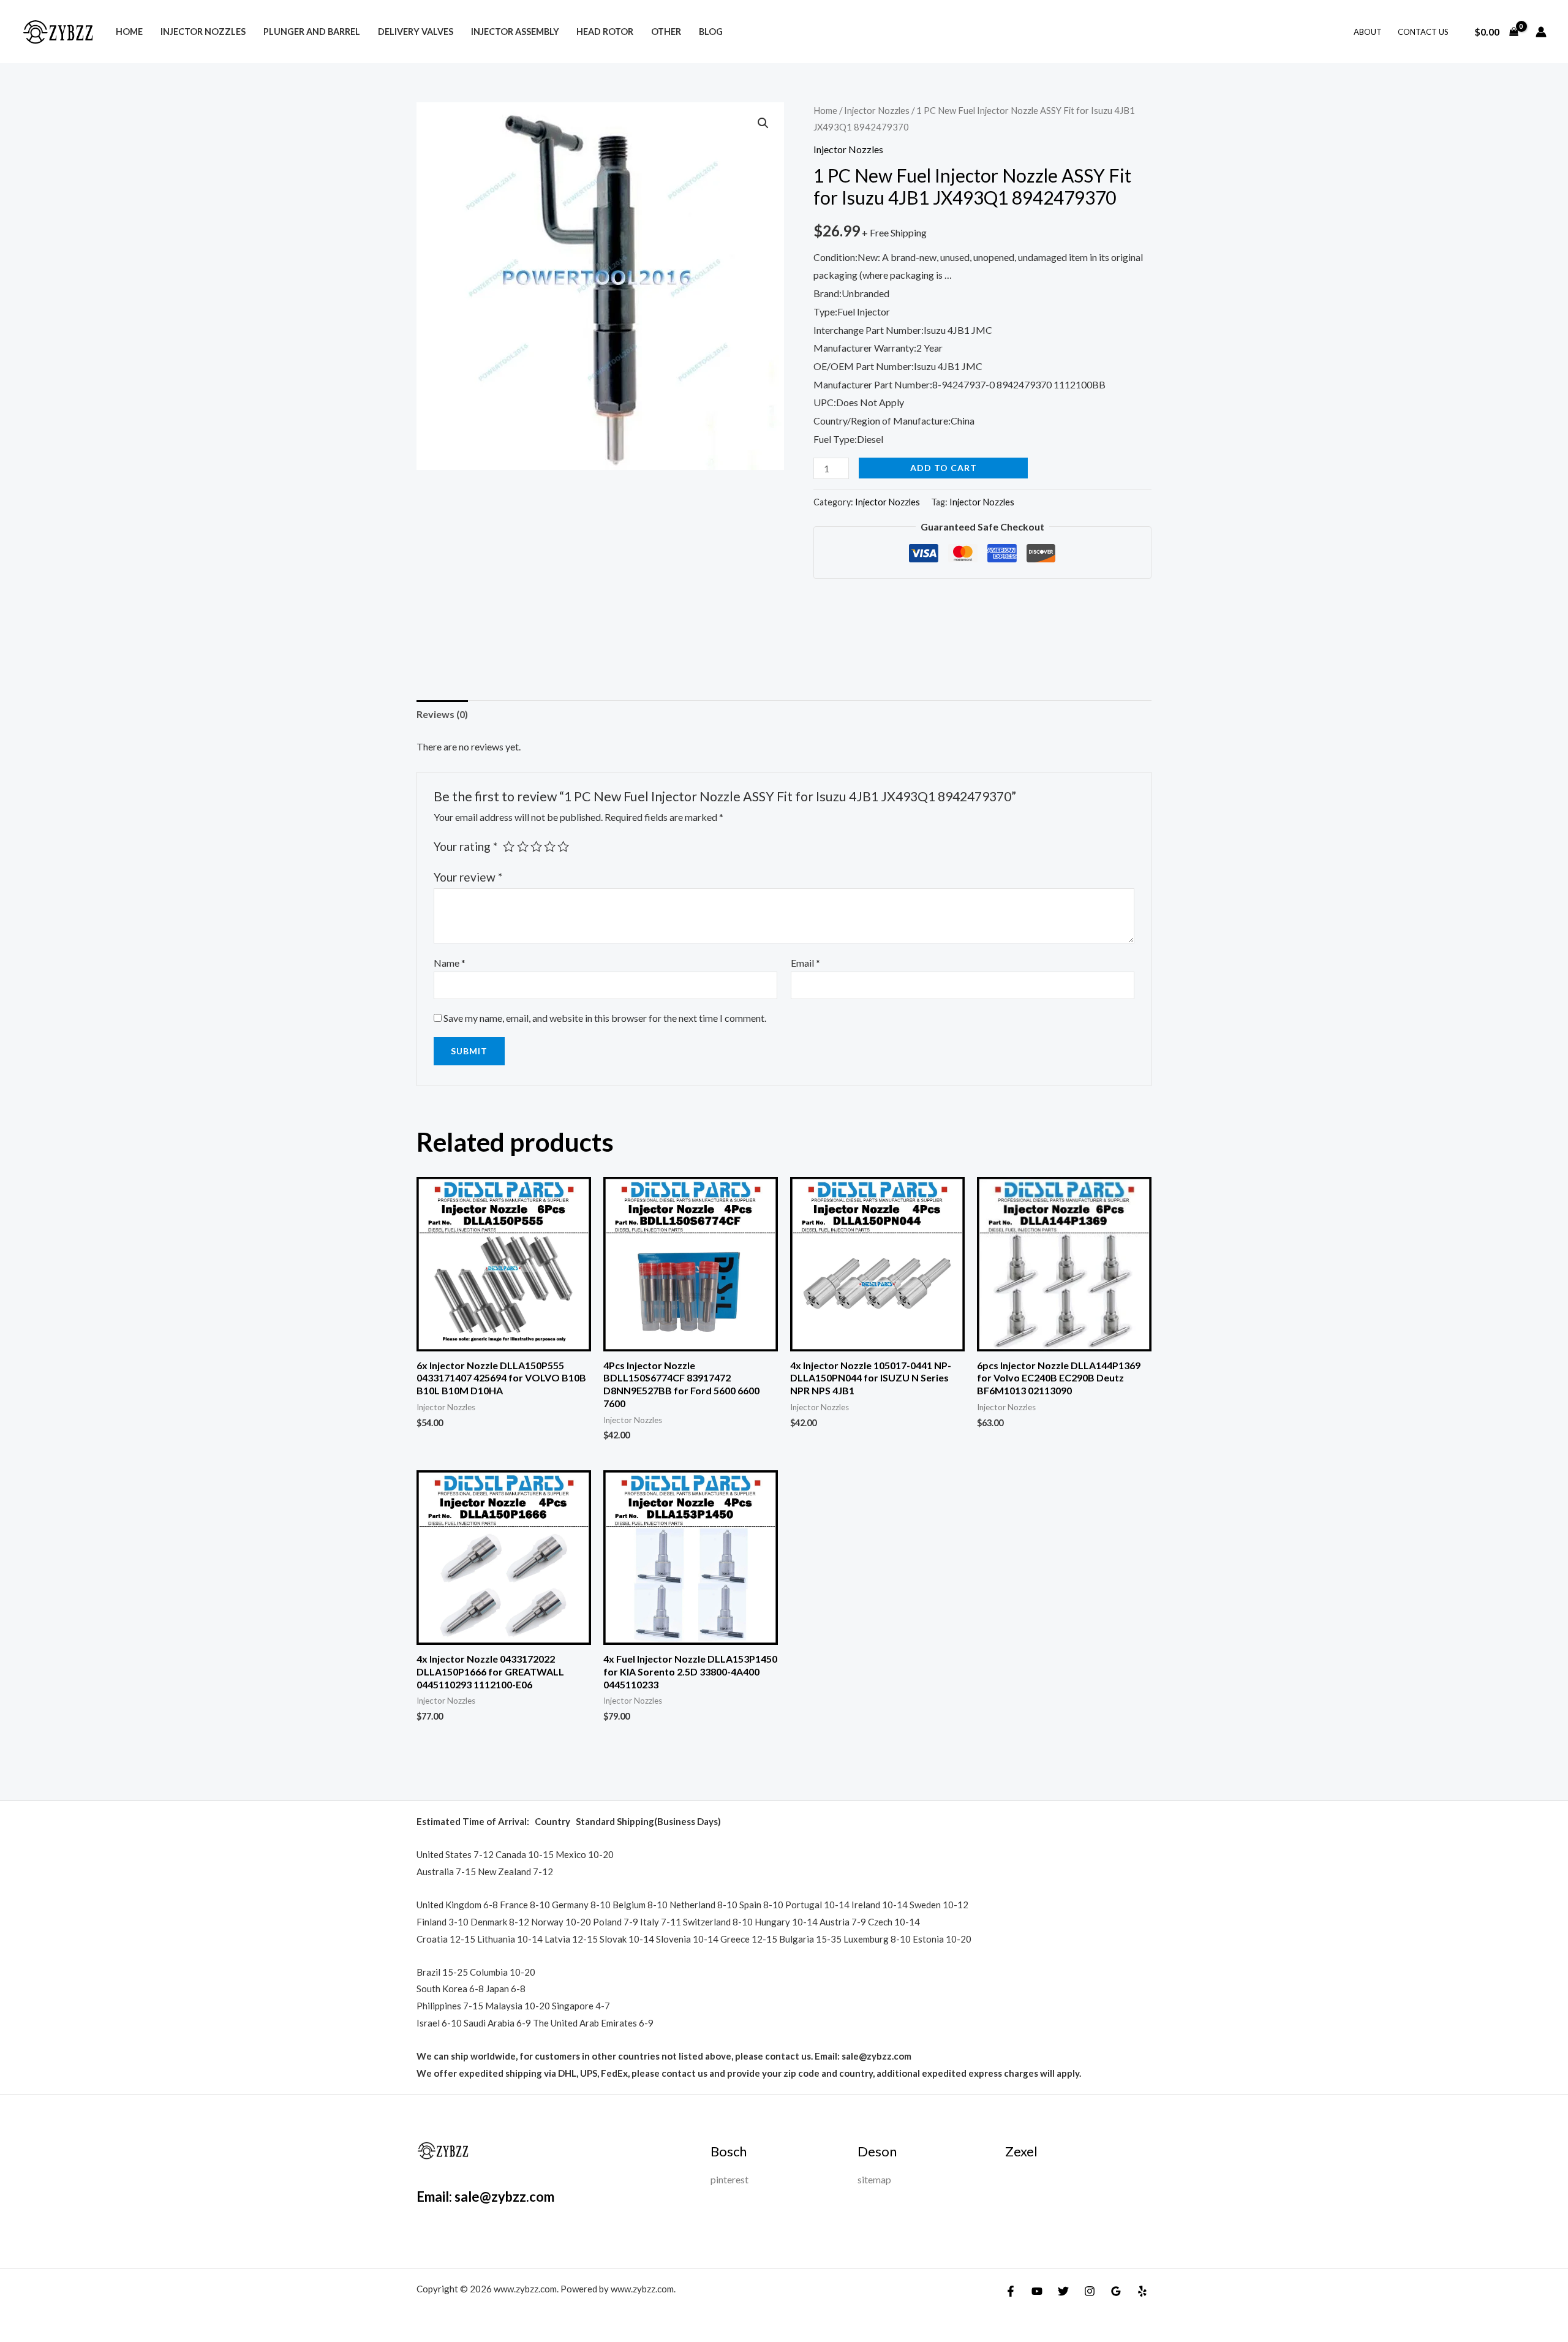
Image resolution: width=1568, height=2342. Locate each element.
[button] (763, 123)
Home (129, 32)
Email (805, 963)
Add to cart (944, 468)
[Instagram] (1090, 2291)
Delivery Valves (416, 32)
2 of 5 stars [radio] (523, 846)
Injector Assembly (515, 32)
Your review (468, 877)
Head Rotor (605, 32)
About (1368, 32)
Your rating (466, 846)
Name (450, 963)
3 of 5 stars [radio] (536, 846)
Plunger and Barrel (312, 32)
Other (666, 32)
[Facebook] (1011, 2291)
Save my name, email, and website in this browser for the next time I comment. (605, 1018)
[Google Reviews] (1116, 2291)
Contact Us (1423, 32)
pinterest (729, 2179)
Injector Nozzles (203, 32)
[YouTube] (1037, 2291)
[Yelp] (1142, 2291)
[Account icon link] (1541, 32)
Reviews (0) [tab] (442, 714)
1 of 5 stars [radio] (509, 846)
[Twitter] (1063, 2291)
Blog (711, 32)
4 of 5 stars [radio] (550, 846)
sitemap (874, 2179)
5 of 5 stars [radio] (563, 846)
